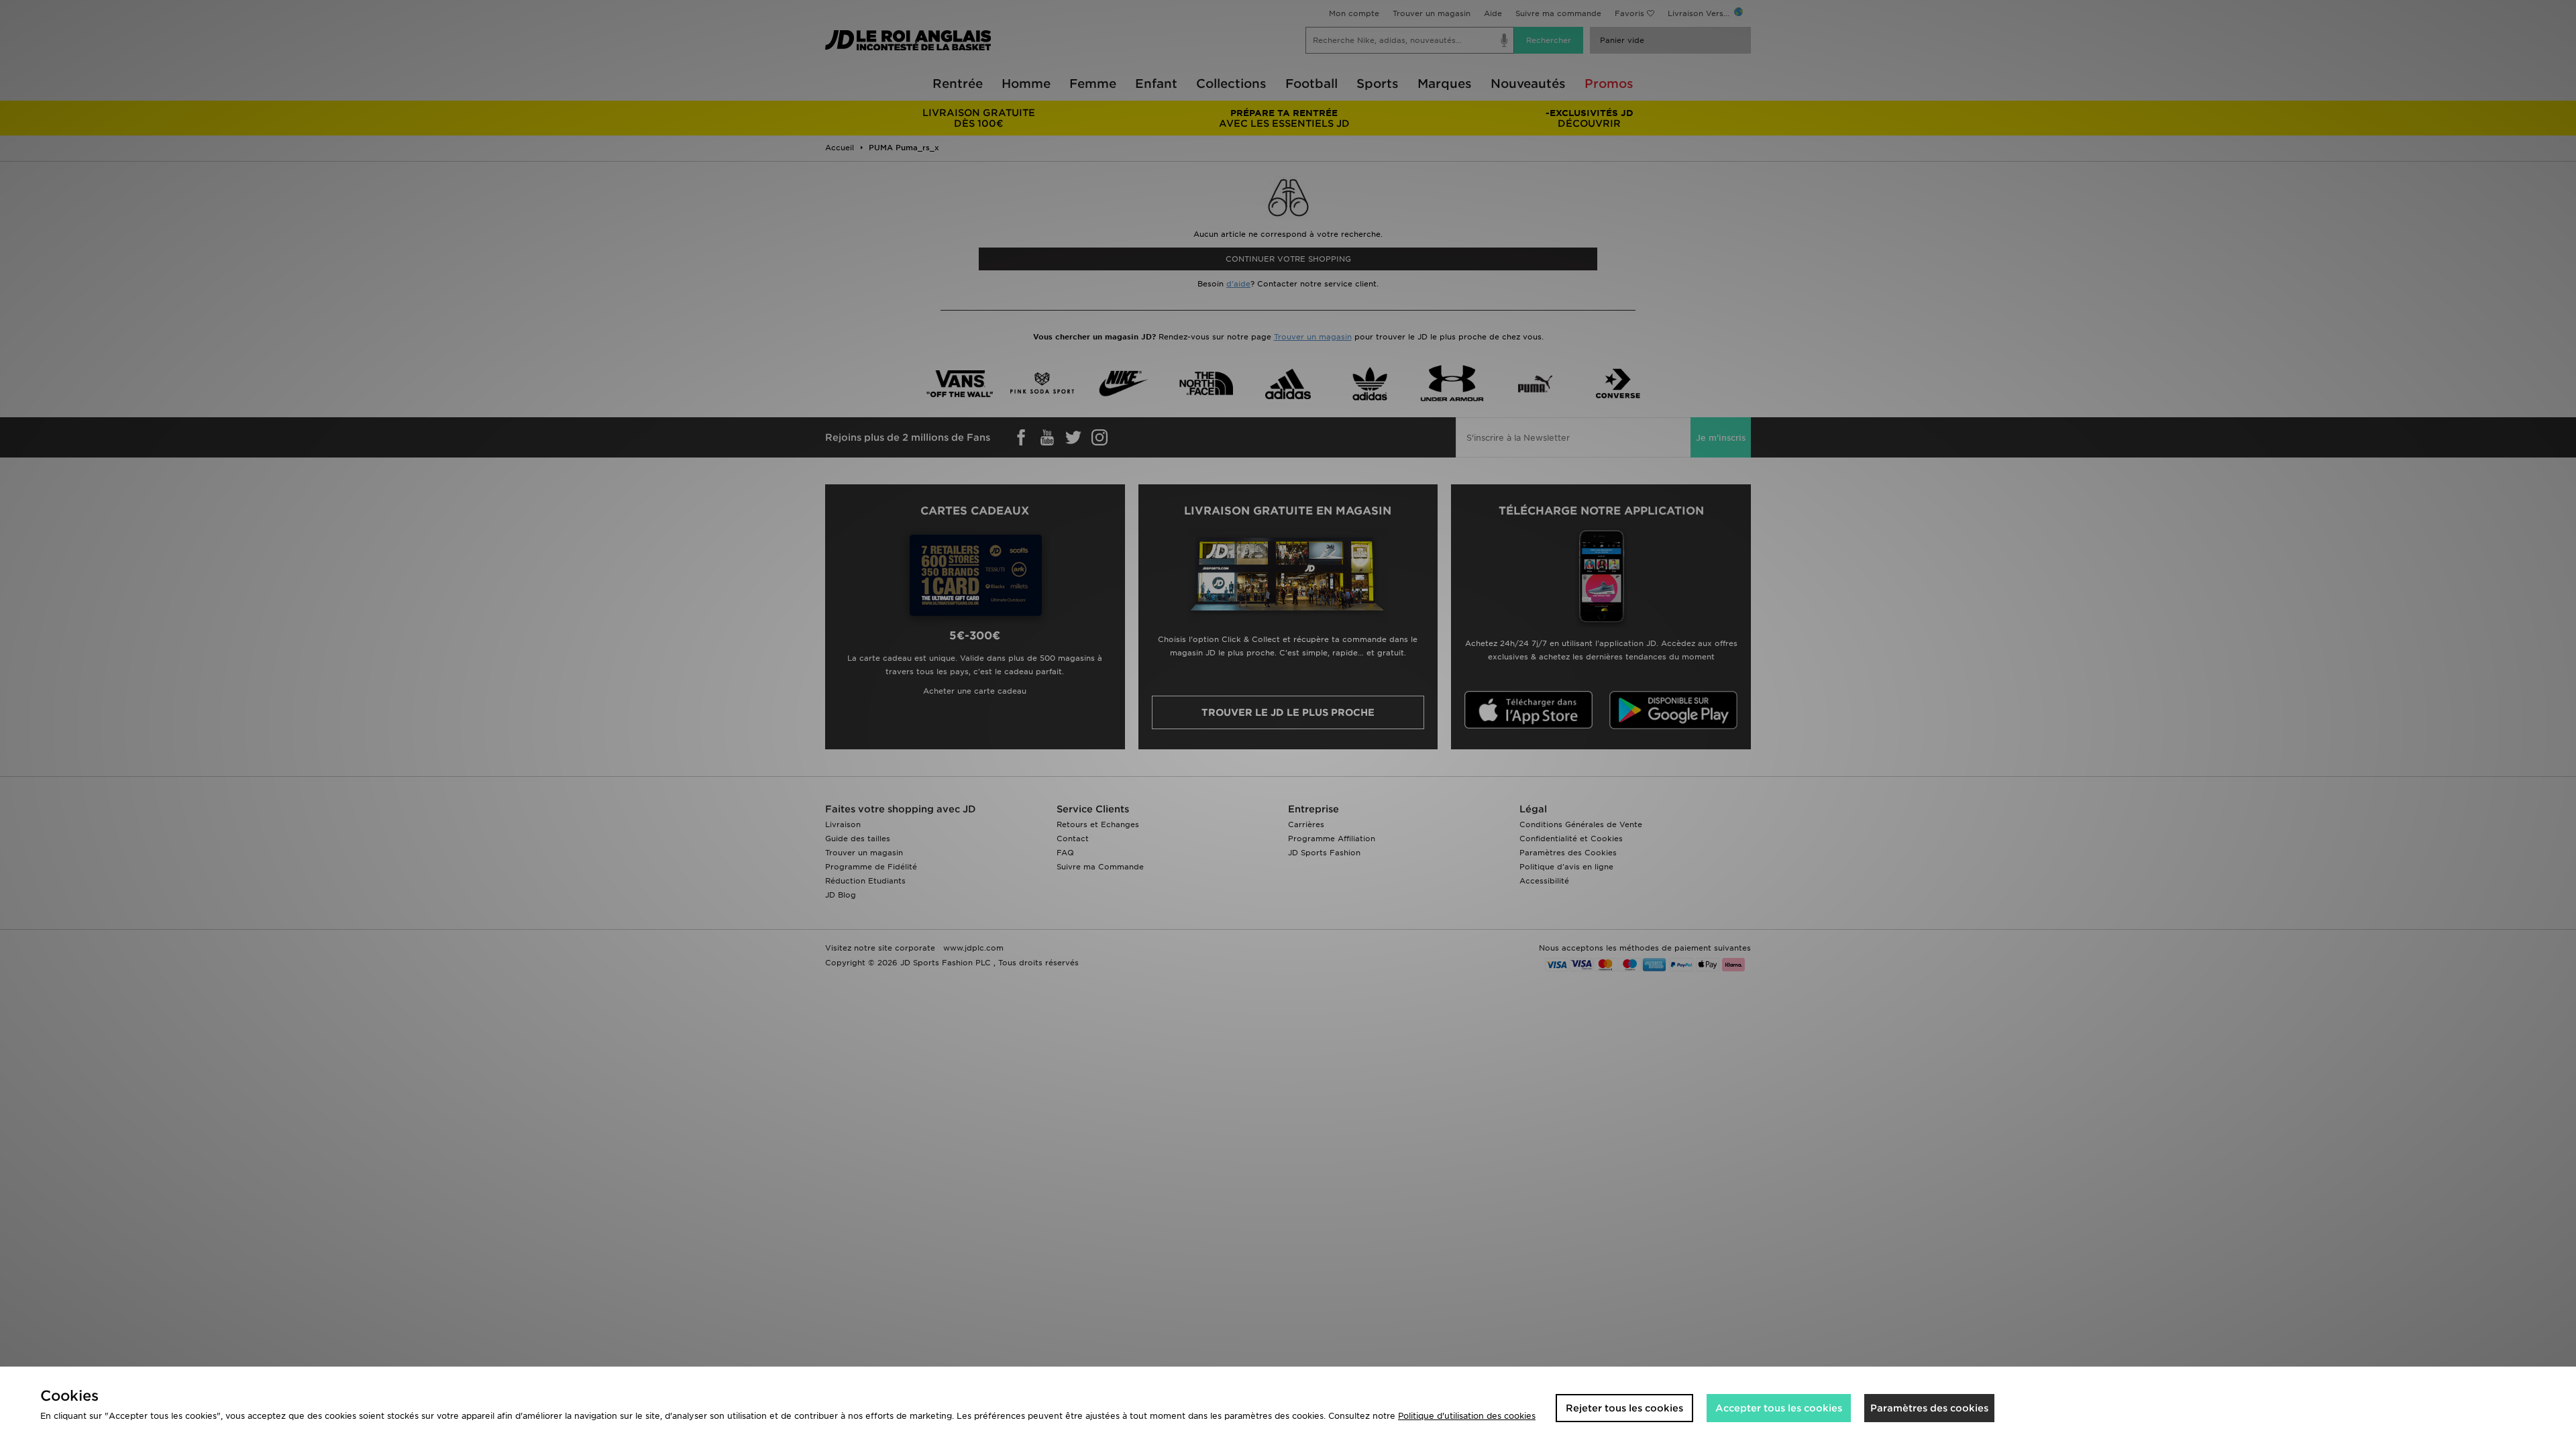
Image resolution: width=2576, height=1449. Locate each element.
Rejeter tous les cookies (1624, 1408)
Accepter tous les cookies (1779, 1408)
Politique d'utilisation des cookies (1467, 1416)
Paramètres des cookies (1929, 1408)
